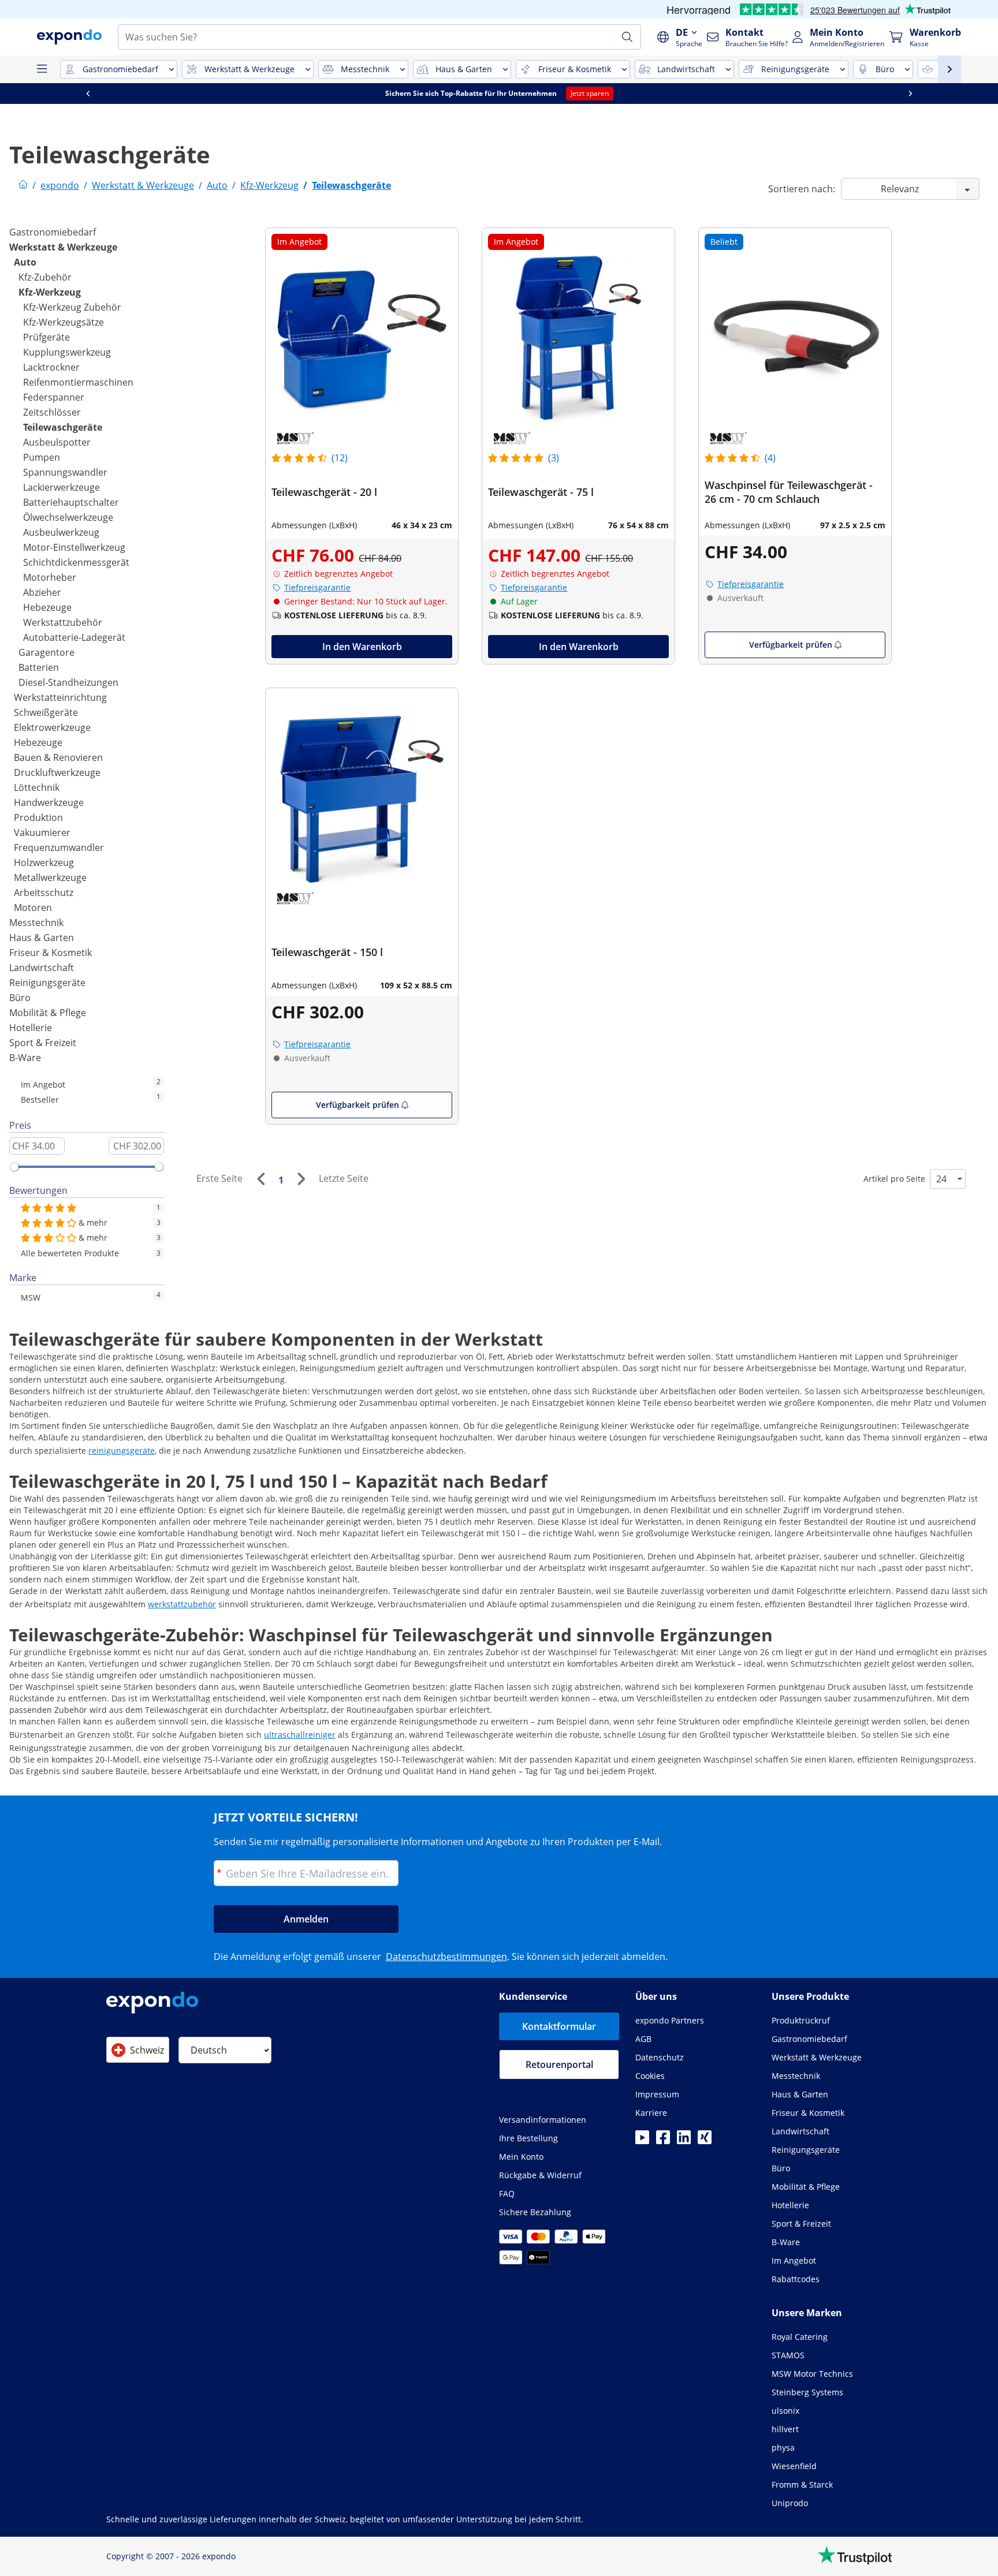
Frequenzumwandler (59, 848)
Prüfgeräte (46, 337)
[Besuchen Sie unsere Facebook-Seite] (663, 2141)
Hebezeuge (47, 607)
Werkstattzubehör (63, 622)
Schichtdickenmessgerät (76, 562)
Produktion (38, 817)
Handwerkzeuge (49, 802)
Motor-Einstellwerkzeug (74, 547)
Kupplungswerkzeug (67, 352)
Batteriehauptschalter (71, 502)
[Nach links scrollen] (88, 94)
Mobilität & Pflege (48, 1013)
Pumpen (42, 457)
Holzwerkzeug (44, 863)
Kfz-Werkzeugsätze (64, 322)
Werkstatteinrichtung (60, 697)
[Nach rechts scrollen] (910, 94)
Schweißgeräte (46, 712)
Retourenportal (559, 2064)
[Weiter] (301, 1179)
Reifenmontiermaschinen (78, 382)
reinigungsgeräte (122, 1451)
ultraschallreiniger (300, 1735)
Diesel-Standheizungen (68, 682)
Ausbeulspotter (57, 442)
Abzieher (42, 592)
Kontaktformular (559, 2026)
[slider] (14, 1167)
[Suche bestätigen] (627, 37)
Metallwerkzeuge (50, 878)
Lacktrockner (51, 367)
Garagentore (46, 652)
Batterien (39, 667)
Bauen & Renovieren (58, 757)
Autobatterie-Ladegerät (74, 637)
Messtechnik (36, 923)
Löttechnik (37, 787)
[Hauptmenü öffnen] (42, 69)
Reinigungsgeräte (47, 983)
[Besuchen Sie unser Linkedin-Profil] (684, 2141)
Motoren (33, 908)
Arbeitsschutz (44, 893)
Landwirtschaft (42, 968)
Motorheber (50, 577)
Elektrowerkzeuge (52, 727)
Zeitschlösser (52, 412)
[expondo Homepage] (23, 185)
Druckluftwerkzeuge (57, 772)
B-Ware (25, 1058)
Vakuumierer (42, 832)
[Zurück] (260, 1179)
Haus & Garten (42, 938)
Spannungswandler (65, 472)
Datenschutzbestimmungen (446, 1957)
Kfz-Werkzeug (50, 292)
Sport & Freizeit (43, 1043)
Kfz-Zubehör (45, 277)
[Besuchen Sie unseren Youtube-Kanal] (642, 2141)
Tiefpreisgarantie (317, 587)
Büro (20, 998)
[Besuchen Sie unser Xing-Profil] (705, 2141)
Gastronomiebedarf (53, 232)
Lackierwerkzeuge (62, 487)
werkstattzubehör (182, 1604)
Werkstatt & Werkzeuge (63, 247)
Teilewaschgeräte (63, 427)
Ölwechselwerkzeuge (68, 517)
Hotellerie (31, 1028)
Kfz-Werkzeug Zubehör (72, 307)
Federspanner (54, 397)
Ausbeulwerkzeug (61, 532)
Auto (25, 262)
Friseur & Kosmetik (51, 953)
